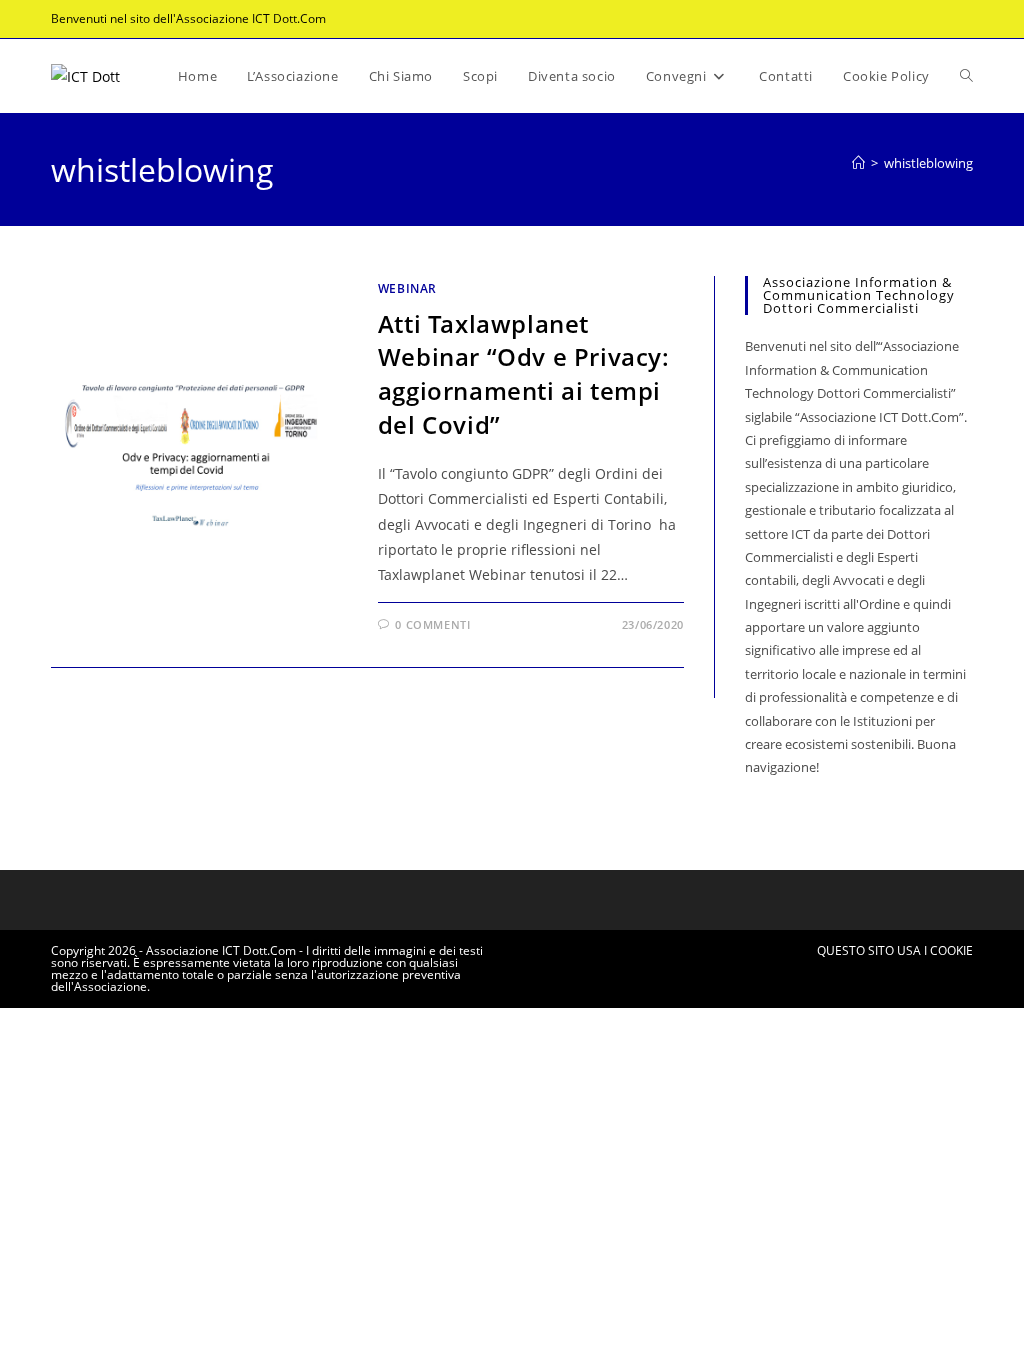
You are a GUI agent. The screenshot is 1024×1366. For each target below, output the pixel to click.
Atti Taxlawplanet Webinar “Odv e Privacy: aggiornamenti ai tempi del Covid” (524, 374)
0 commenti (432, 624)
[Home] (858, 163)
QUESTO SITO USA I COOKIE (895, 950)
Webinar (407, 288)
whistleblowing (928, 163)
